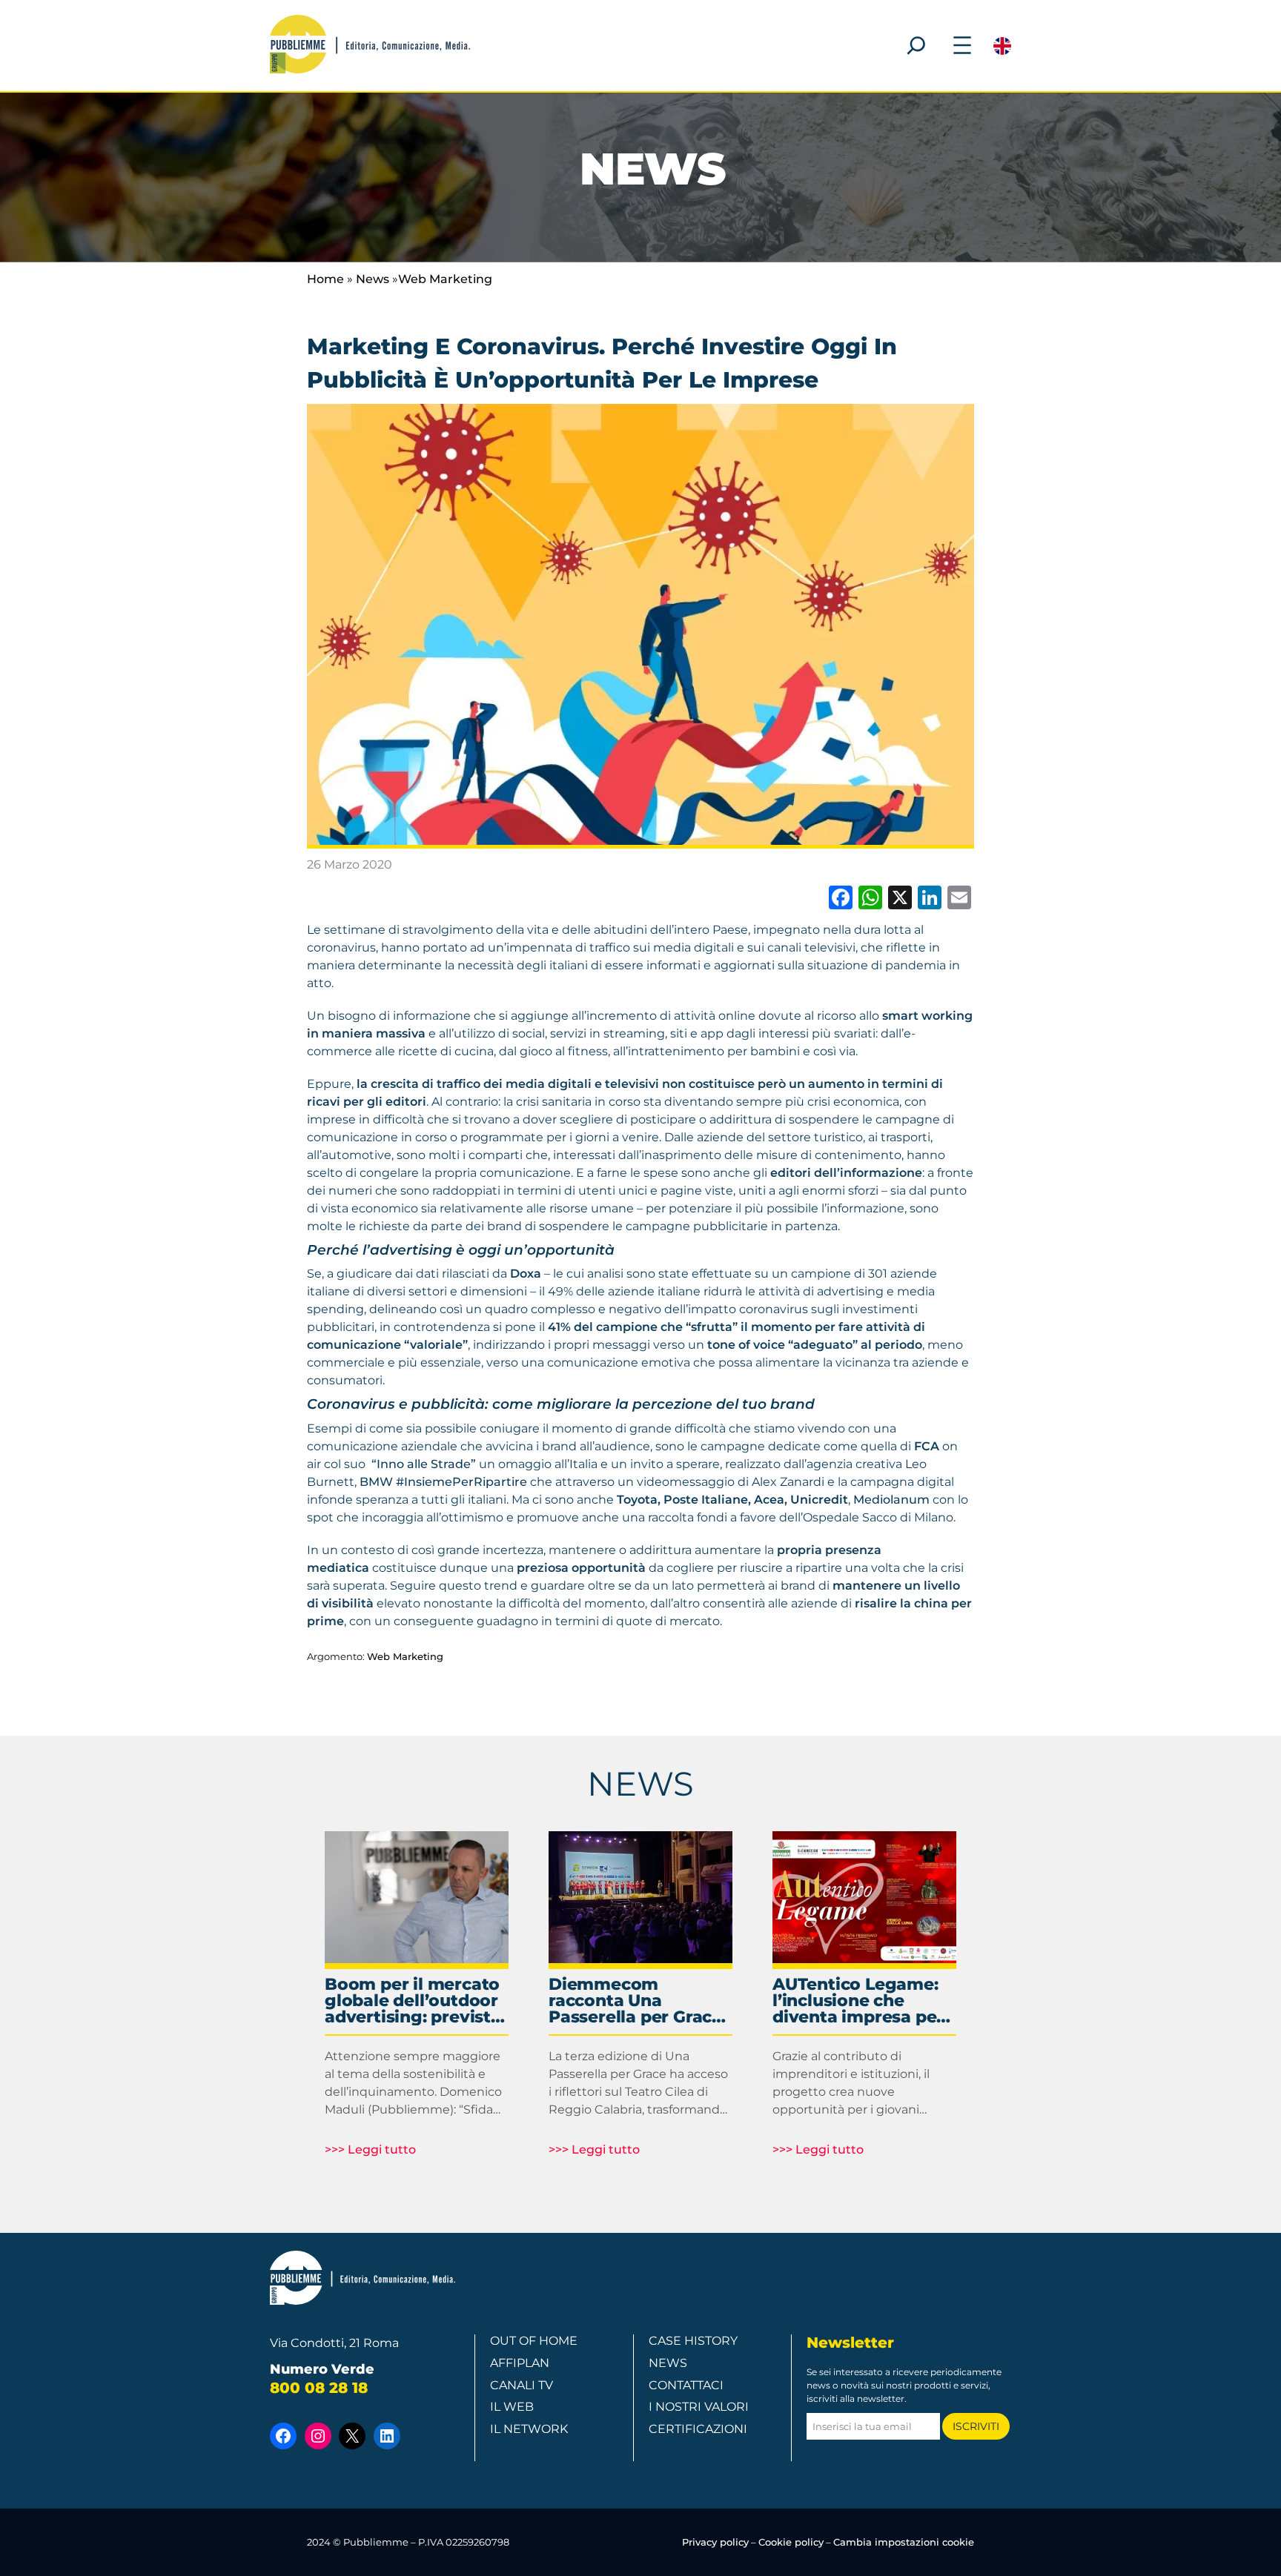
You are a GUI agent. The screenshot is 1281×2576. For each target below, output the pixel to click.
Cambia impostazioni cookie (904, 2542)
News (373, 279)
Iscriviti (976, 2426)
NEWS (640, 1783)
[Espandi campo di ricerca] (916, 45)
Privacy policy (715, 2542)
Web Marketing (445, 279)
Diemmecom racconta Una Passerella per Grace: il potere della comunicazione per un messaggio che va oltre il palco (639, 2001)
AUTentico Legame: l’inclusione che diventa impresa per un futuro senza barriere (858, 2001)
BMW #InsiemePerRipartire (443, 1482)
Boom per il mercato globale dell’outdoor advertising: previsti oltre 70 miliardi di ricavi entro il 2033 (412, 2001)
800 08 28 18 (319, 2388)
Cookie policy (791, 2542)
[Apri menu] (962, 45)
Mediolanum (891, 1500)
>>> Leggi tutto (370, 2150)
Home (325, 279)
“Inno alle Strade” (422, 1464)
